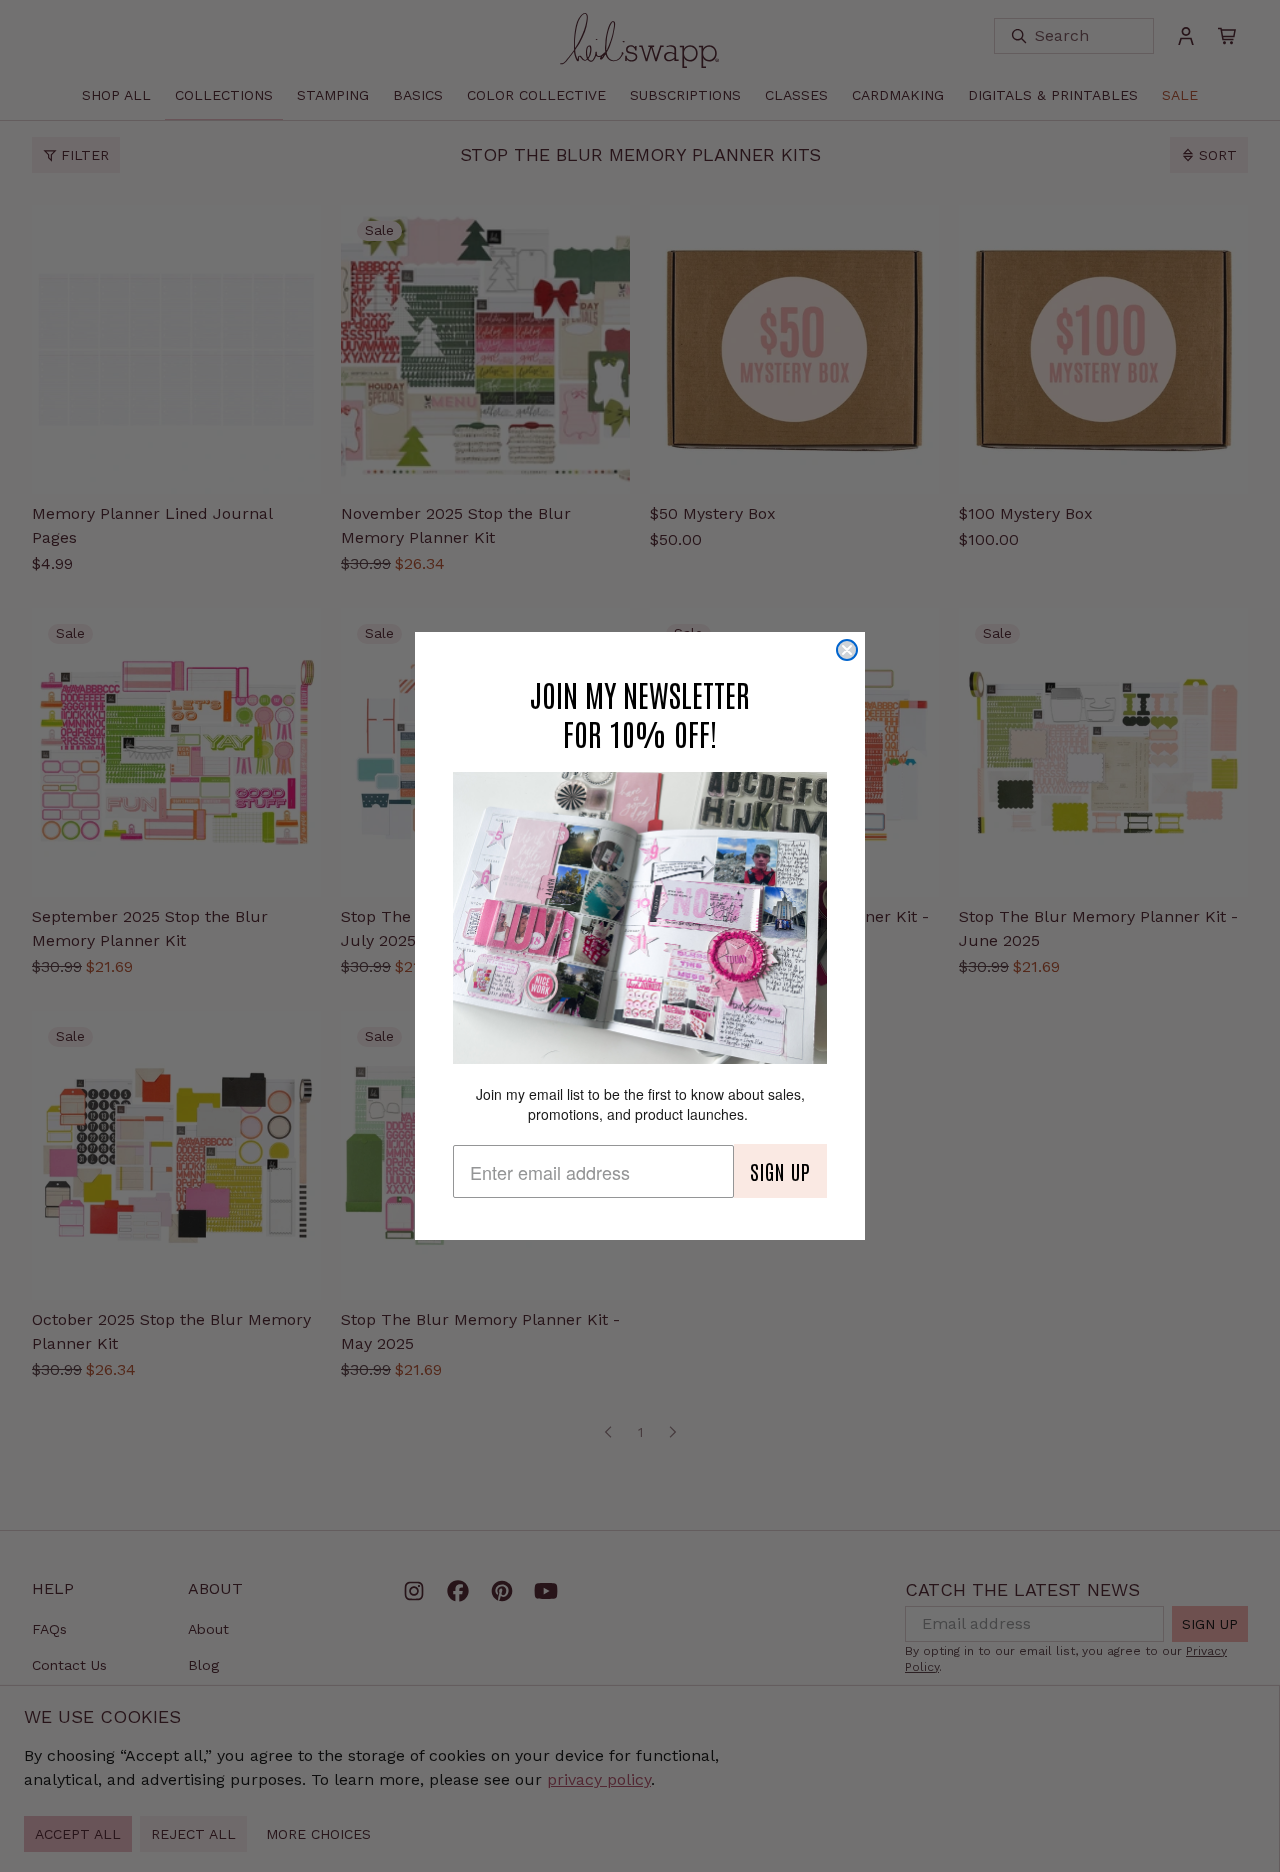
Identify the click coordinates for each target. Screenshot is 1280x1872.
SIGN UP (780, 1171)
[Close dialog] (847, 650)
